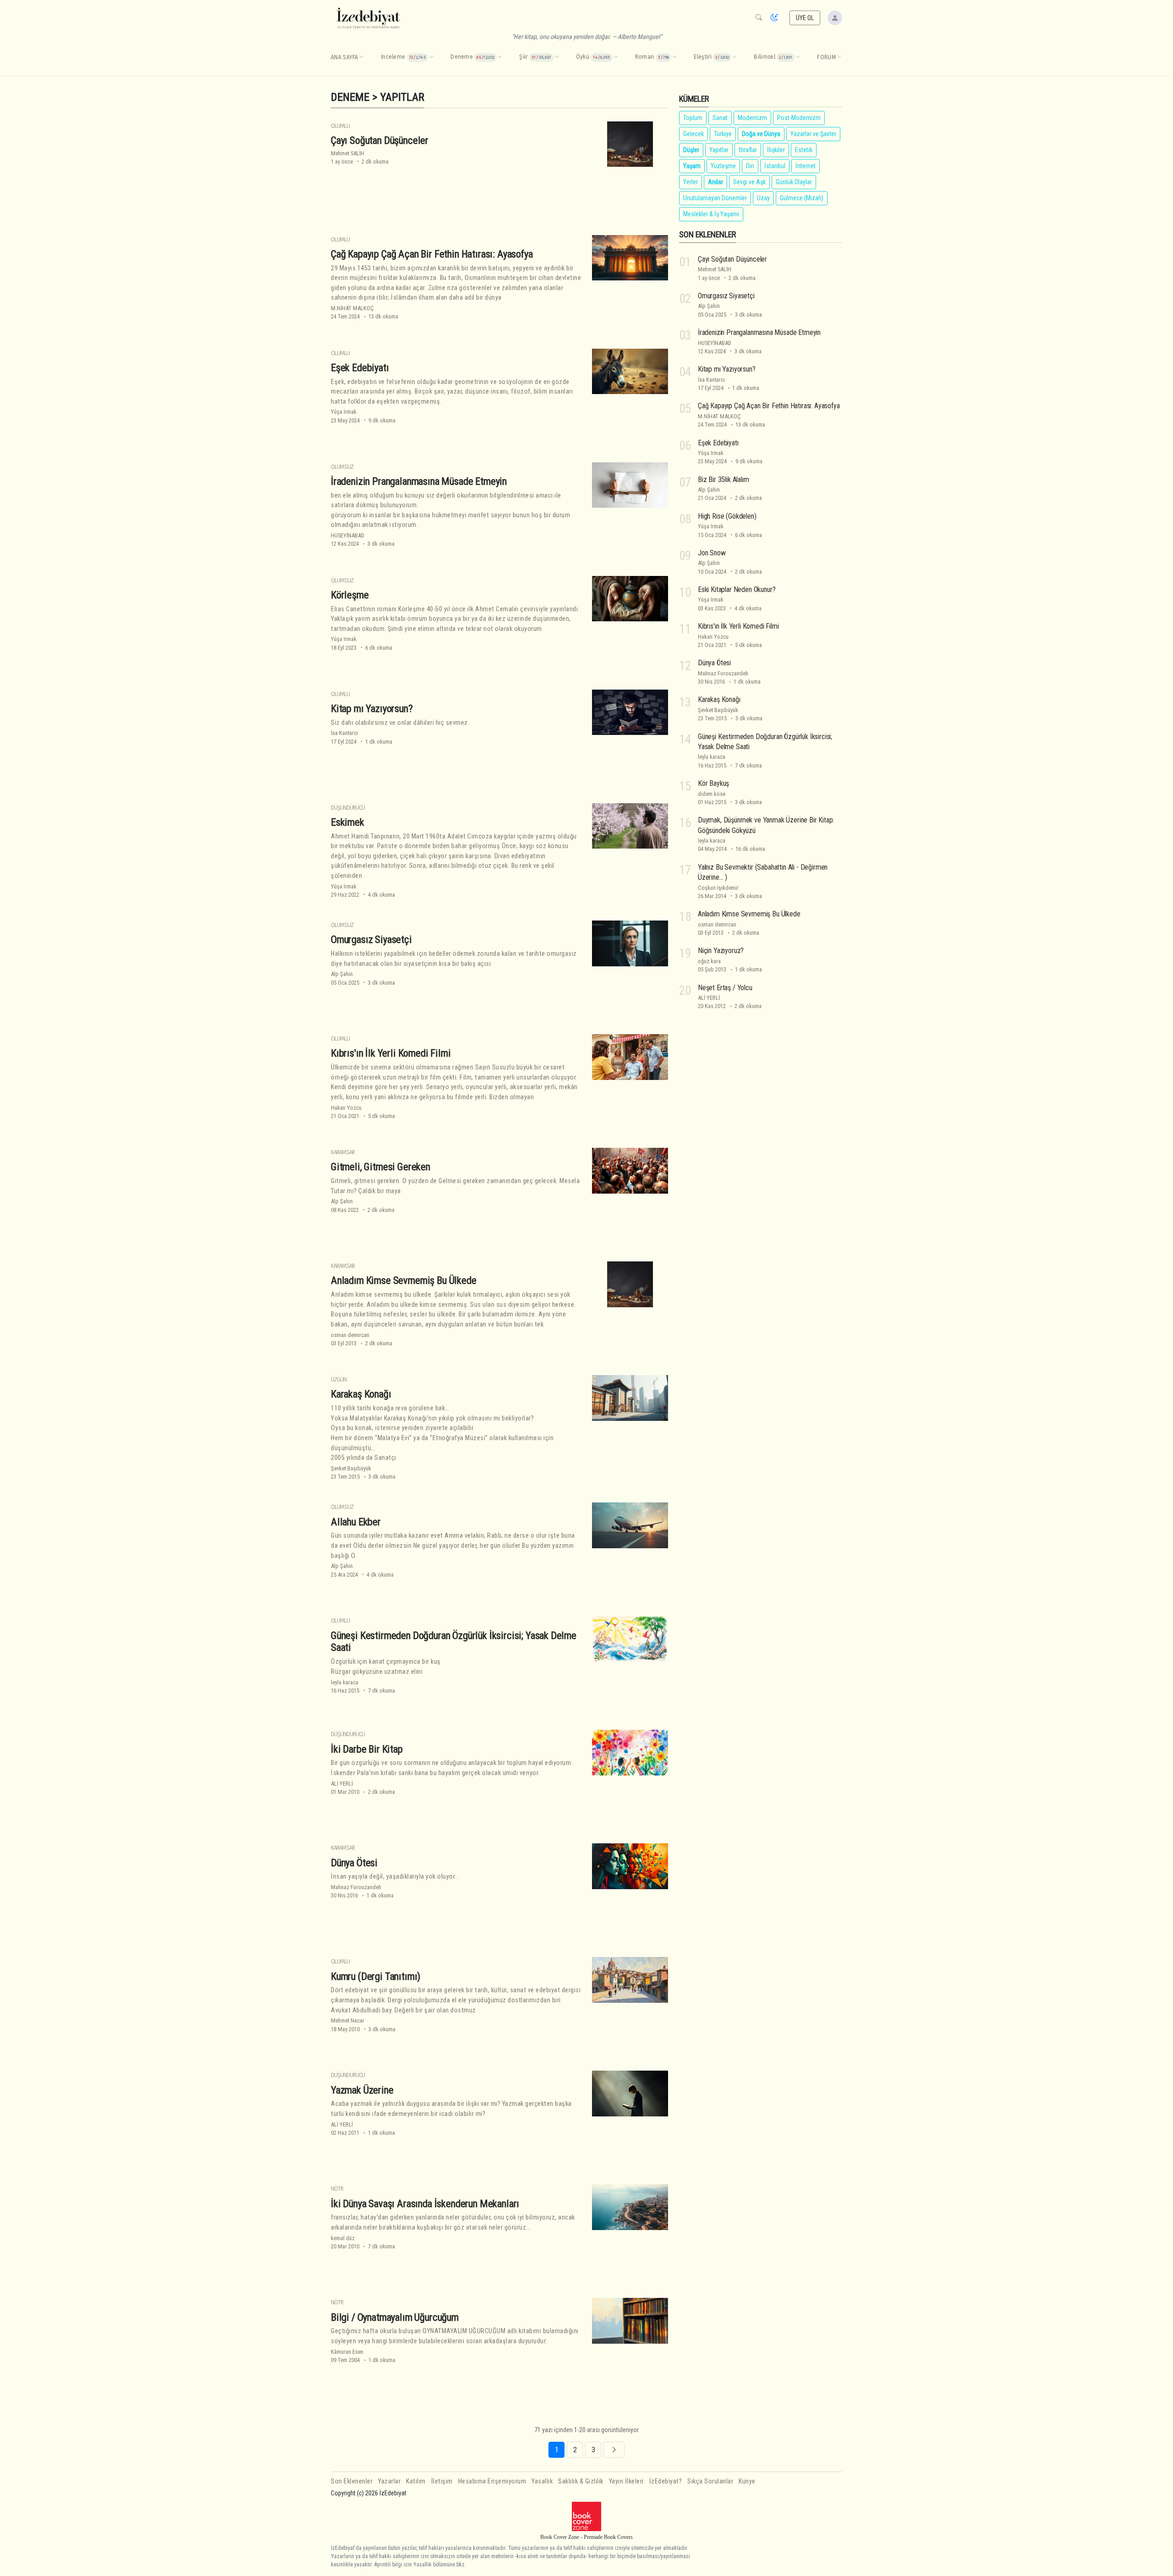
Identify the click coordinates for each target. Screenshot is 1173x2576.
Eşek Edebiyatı (360, 367)
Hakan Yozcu (346, 1108)
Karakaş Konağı (361, 1394)
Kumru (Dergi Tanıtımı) (375, 1976)
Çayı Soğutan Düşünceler (380, 140)
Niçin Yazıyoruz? (721, 951)
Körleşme (350, 595)
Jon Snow (712, 553)
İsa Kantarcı (344, 733)
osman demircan (350, 1335)
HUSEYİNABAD (348, 535)
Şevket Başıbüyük (351, 1468)
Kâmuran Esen (347, 2352)
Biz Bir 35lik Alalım (724, 480)
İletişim (442, 2481)
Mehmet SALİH (348, 153)
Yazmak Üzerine (362, 2090)
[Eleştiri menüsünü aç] (734, 57)
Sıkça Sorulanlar (710, 2481)
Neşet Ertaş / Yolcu (725, 988)
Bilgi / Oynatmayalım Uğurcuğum (395, 2317)
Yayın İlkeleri (626, 2481)
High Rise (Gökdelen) (727, 516)
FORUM (826, 57)
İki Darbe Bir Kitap (367, 1749)
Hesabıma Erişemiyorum (492, 2481)
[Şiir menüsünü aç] (557, 57)
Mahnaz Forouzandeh (356, 1887)
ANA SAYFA (345, 57)
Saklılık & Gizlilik (581, 2481)
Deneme (350, 97)
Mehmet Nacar (348, 2020)
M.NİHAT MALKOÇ (352, 308)
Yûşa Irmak (344, 412)
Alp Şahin (342, 974)
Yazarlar (389, 2481)
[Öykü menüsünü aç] (616, 57)
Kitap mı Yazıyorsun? (372, 708)
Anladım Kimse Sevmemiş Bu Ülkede (404, 1280)
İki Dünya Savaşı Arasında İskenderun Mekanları (425, 2203)
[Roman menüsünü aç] (674, 57)
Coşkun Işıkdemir (718, 888)
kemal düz (343, 2238)
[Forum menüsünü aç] (839, 57)
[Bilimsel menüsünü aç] (798, 57)
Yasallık (542, 2481)
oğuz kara (709, 961)
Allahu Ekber (356, 1522)
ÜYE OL (805, 18)
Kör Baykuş (713, 783)
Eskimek (348, 822)
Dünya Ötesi (354, 1863)
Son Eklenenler (352, 2481)
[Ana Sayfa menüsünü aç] (362, 57)
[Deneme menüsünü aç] (500, 57)
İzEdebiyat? (666, 2481)
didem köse (712, 794)
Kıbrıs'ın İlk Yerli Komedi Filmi (391, 1053)
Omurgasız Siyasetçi (371, 939)
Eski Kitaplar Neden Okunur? (737, 589)
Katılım (416, 2481)
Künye (747, 2481)
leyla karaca (345, 1682)
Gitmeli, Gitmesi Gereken (381, 1167)
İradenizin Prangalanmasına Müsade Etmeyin (419, 481)
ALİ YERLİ (342, 1784)
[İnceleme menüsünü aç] (431, 57)
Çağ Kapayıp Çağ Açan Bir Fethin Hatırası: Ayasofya (432, 254)
